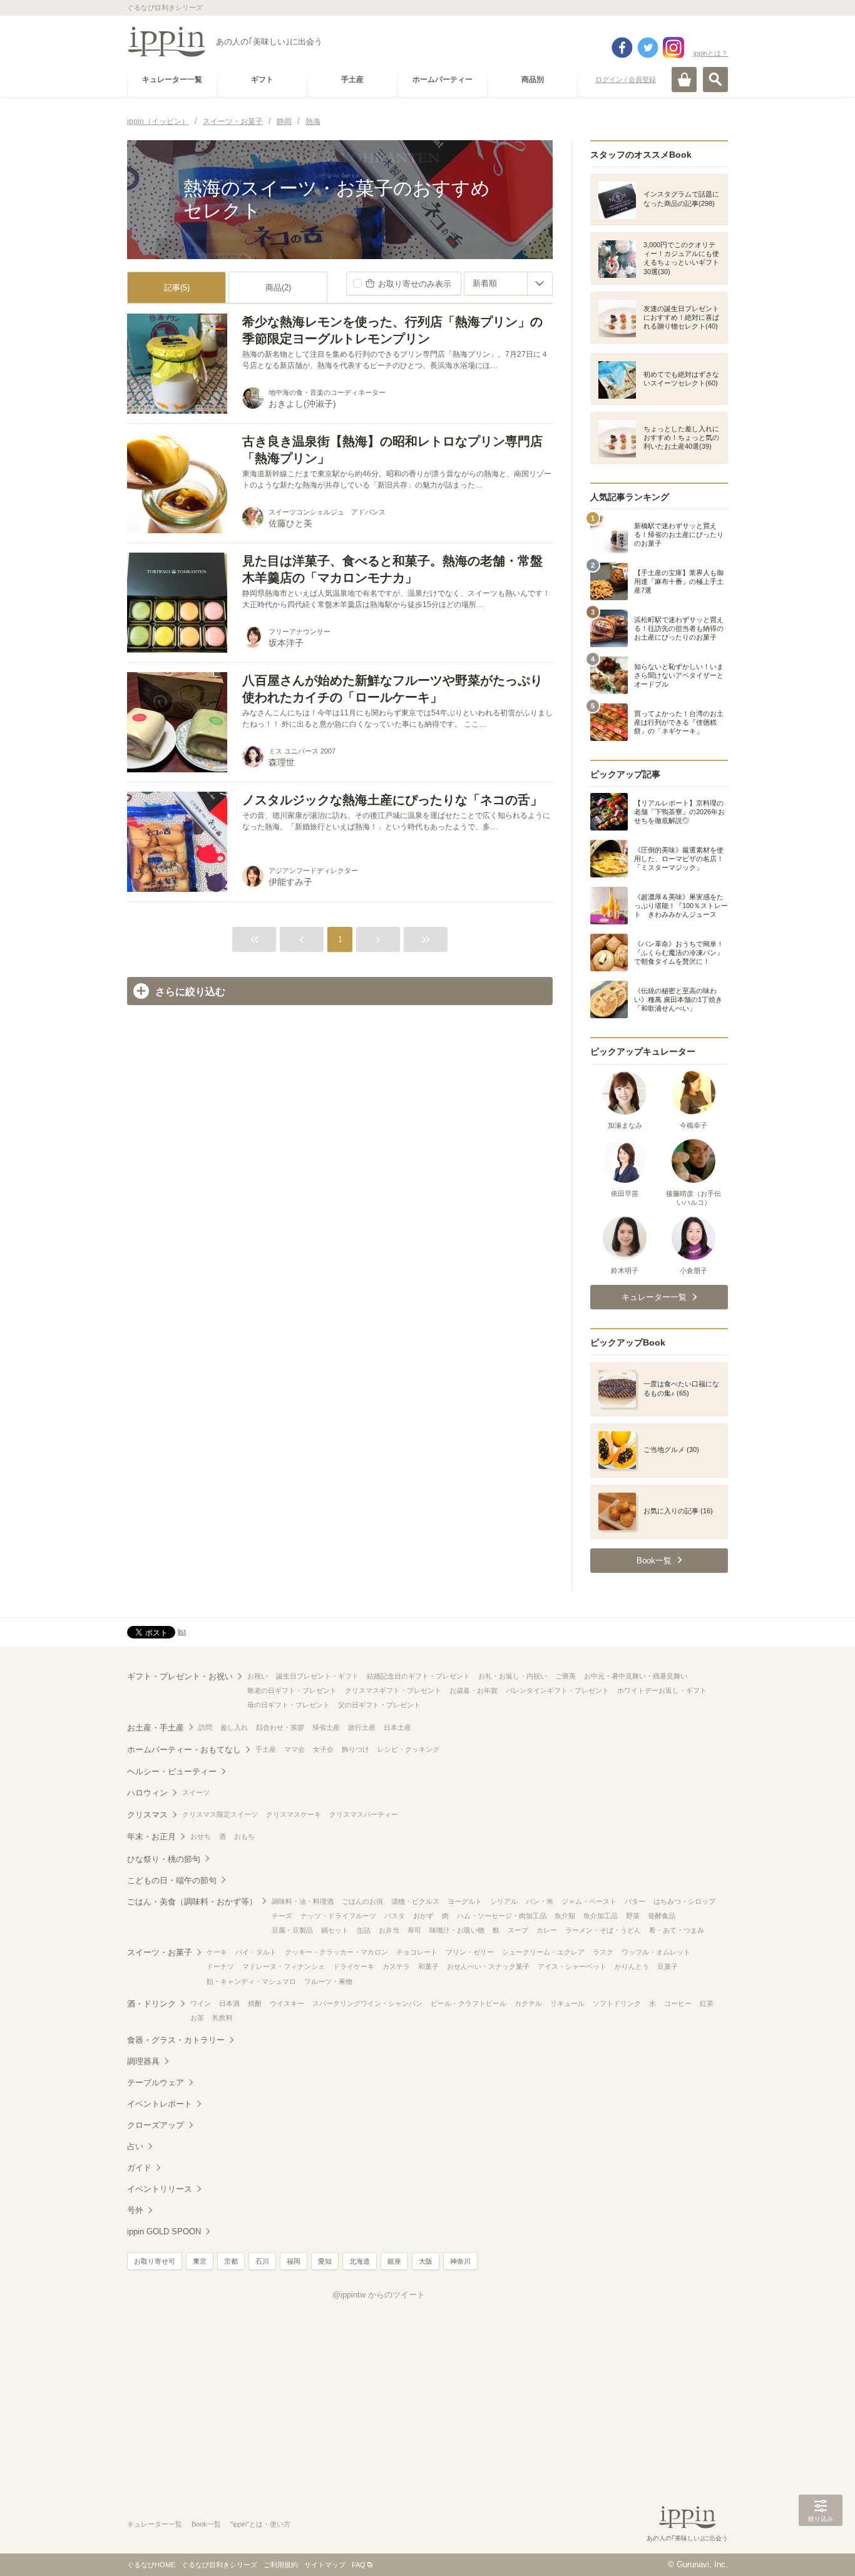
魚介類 (565, 1916)
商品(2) (278, 288)
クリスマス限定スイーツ (220, 1814)
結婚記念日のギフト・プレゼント (418, 1676)
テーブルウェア (156, 2083)
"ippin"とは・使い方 (260, 2524)
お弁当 (389, 1930)
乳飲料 (223, 2018)
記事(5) (177, 288)
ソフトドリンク (617, 2003)
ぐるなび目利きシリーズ (219, 2565)
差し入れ (234, 1727)
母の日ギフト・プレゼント (289, 1705)
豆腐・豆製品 (292, 1930)
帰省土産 (326, 1727)
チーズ (282, 1916)
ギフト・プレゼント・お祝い (180, 1676)
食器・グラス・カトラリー (176, 2040)
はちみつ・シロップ (684, 1901)
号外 (135, 2210)
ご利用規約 (281, 2565)
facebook (622, 48)
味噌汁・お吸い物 (457, 1930)
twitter (648, 48)
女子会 (323, 1749)
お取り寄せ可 (155, 2261)
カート (684, 79)
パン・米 (540, 1901)
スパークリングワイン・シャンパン (367, 2003)
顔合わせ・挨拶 (280, 1727)
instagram (673, 48)
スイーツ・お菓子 (160, 1952)
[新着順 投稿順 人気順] (508, 284)
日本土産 (397, 1727)
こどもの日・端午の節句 (172, 1880)
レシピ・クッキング (408, 1749)
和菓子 (428, 1966)
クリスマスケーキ (294, 1814)
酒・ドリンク (151, 2004)
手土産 (266, 1749)
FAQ (359, 2565)
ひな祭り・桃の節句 (164, 1859)
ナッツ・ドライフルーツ (338, 1916)
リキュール (567, 2003)
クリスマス (147, 1815)
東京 (200, 2261)
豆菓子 (668, 1966)
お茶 (197, 2018)
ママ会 (294, 1749)
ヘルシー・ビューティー (172, 1771)
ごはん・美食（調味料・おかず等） (192, 1902)
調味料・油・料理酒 (303, 1901)
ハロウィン (147, 1793)
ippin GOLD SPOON (164, 2231)
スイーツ (196, 1792)
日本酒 (229, 2003)
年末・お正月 (151, 1837)
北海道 (360, 2261)
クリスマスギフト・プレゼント (393, 1690)
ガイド (139, 2168)
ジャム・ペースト (589, 1901)
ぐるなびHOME (151, 2565)
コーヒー (678, 2003)
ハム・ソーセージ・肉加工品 (502, 1916)
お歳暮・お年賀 (474, 1690)
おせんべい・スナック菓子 (488, 1966)
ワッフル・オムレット (656, 1952)
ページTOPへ (821, 2548)
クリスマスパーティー (364, 1814)
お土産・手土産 (156, 1728)
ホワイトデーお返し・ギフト (662, 1690)
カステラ (396, 1966)
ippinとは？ (711, 53)
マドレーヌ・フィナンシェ (284, 1966)
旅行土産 (362, 1727)
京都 (231, 2261)
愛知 (325, 2261)
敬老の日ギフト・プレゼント (292, 1690)
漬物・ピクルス (415, 1901)
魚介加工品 (601, 1916)
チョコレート (417, 1952)
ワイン (201, 2003)
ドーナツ (220, 1966)
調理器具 (143, 2061)
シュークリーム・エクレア (543, 1952)
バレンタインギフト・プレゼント (557, 1690)
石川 (262, 2261)
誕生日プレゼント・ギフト (317, 1676)
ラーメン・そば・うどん (603, 1930)
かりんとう (632, 1966)
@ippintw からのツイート (379, 2295)
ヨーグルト (465, 1901)
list (182, 1632)
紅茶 (707, 2003)
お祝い (258, 1676)
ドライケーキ (354, 1966)
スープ (518, 1930)
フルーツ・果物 (328, 1981)
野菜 (633, 1916)
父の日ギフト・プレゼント (379, 1705)
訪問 (205, 1727)
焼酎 (255, 2003)
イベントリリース (160, 2189)
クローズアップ (156, 2125)
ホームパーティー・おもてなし (184, 1750)
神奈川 (460, 2261)
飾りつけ (356, 1749)
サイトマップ (325, 2565)
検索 (715, 79)
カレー (547, 1930)
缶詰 (364, 1930)
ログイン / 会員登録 (626, 79)
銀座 (394, 2261)
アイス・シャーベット (572, 1966)
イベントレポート (160, 2104)
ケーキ (217, 1952)
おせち (201, 1836)
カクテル (528, 2003)
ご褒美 (566, 1676)
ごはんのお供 (362, 1901)
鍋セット (335, 1930)
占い (135, 2146)
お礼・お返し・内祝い (513, 1676)
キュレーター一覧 (155, 2524)
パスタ (395, 1916)
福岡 (294, 2261)
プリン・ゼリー (470, 1952)
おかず (423, 1916)
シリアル (504, 1901)
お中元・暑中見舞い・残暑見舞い (636, 1676)
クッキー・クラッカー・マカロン (336, 1952)
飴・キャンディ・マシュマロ (251, 1981)
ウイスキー (287, 2003)
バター (635, 1901)
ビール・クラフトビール (468, 2003)
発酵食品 (662, 1916)
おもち (244, 1836)
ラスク (603, 1952)
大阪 (426, 2261)
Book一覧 (206, 2524)
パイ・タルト (256, 1952)
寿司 (414, 1930)
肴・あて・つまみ (677, 1930)
